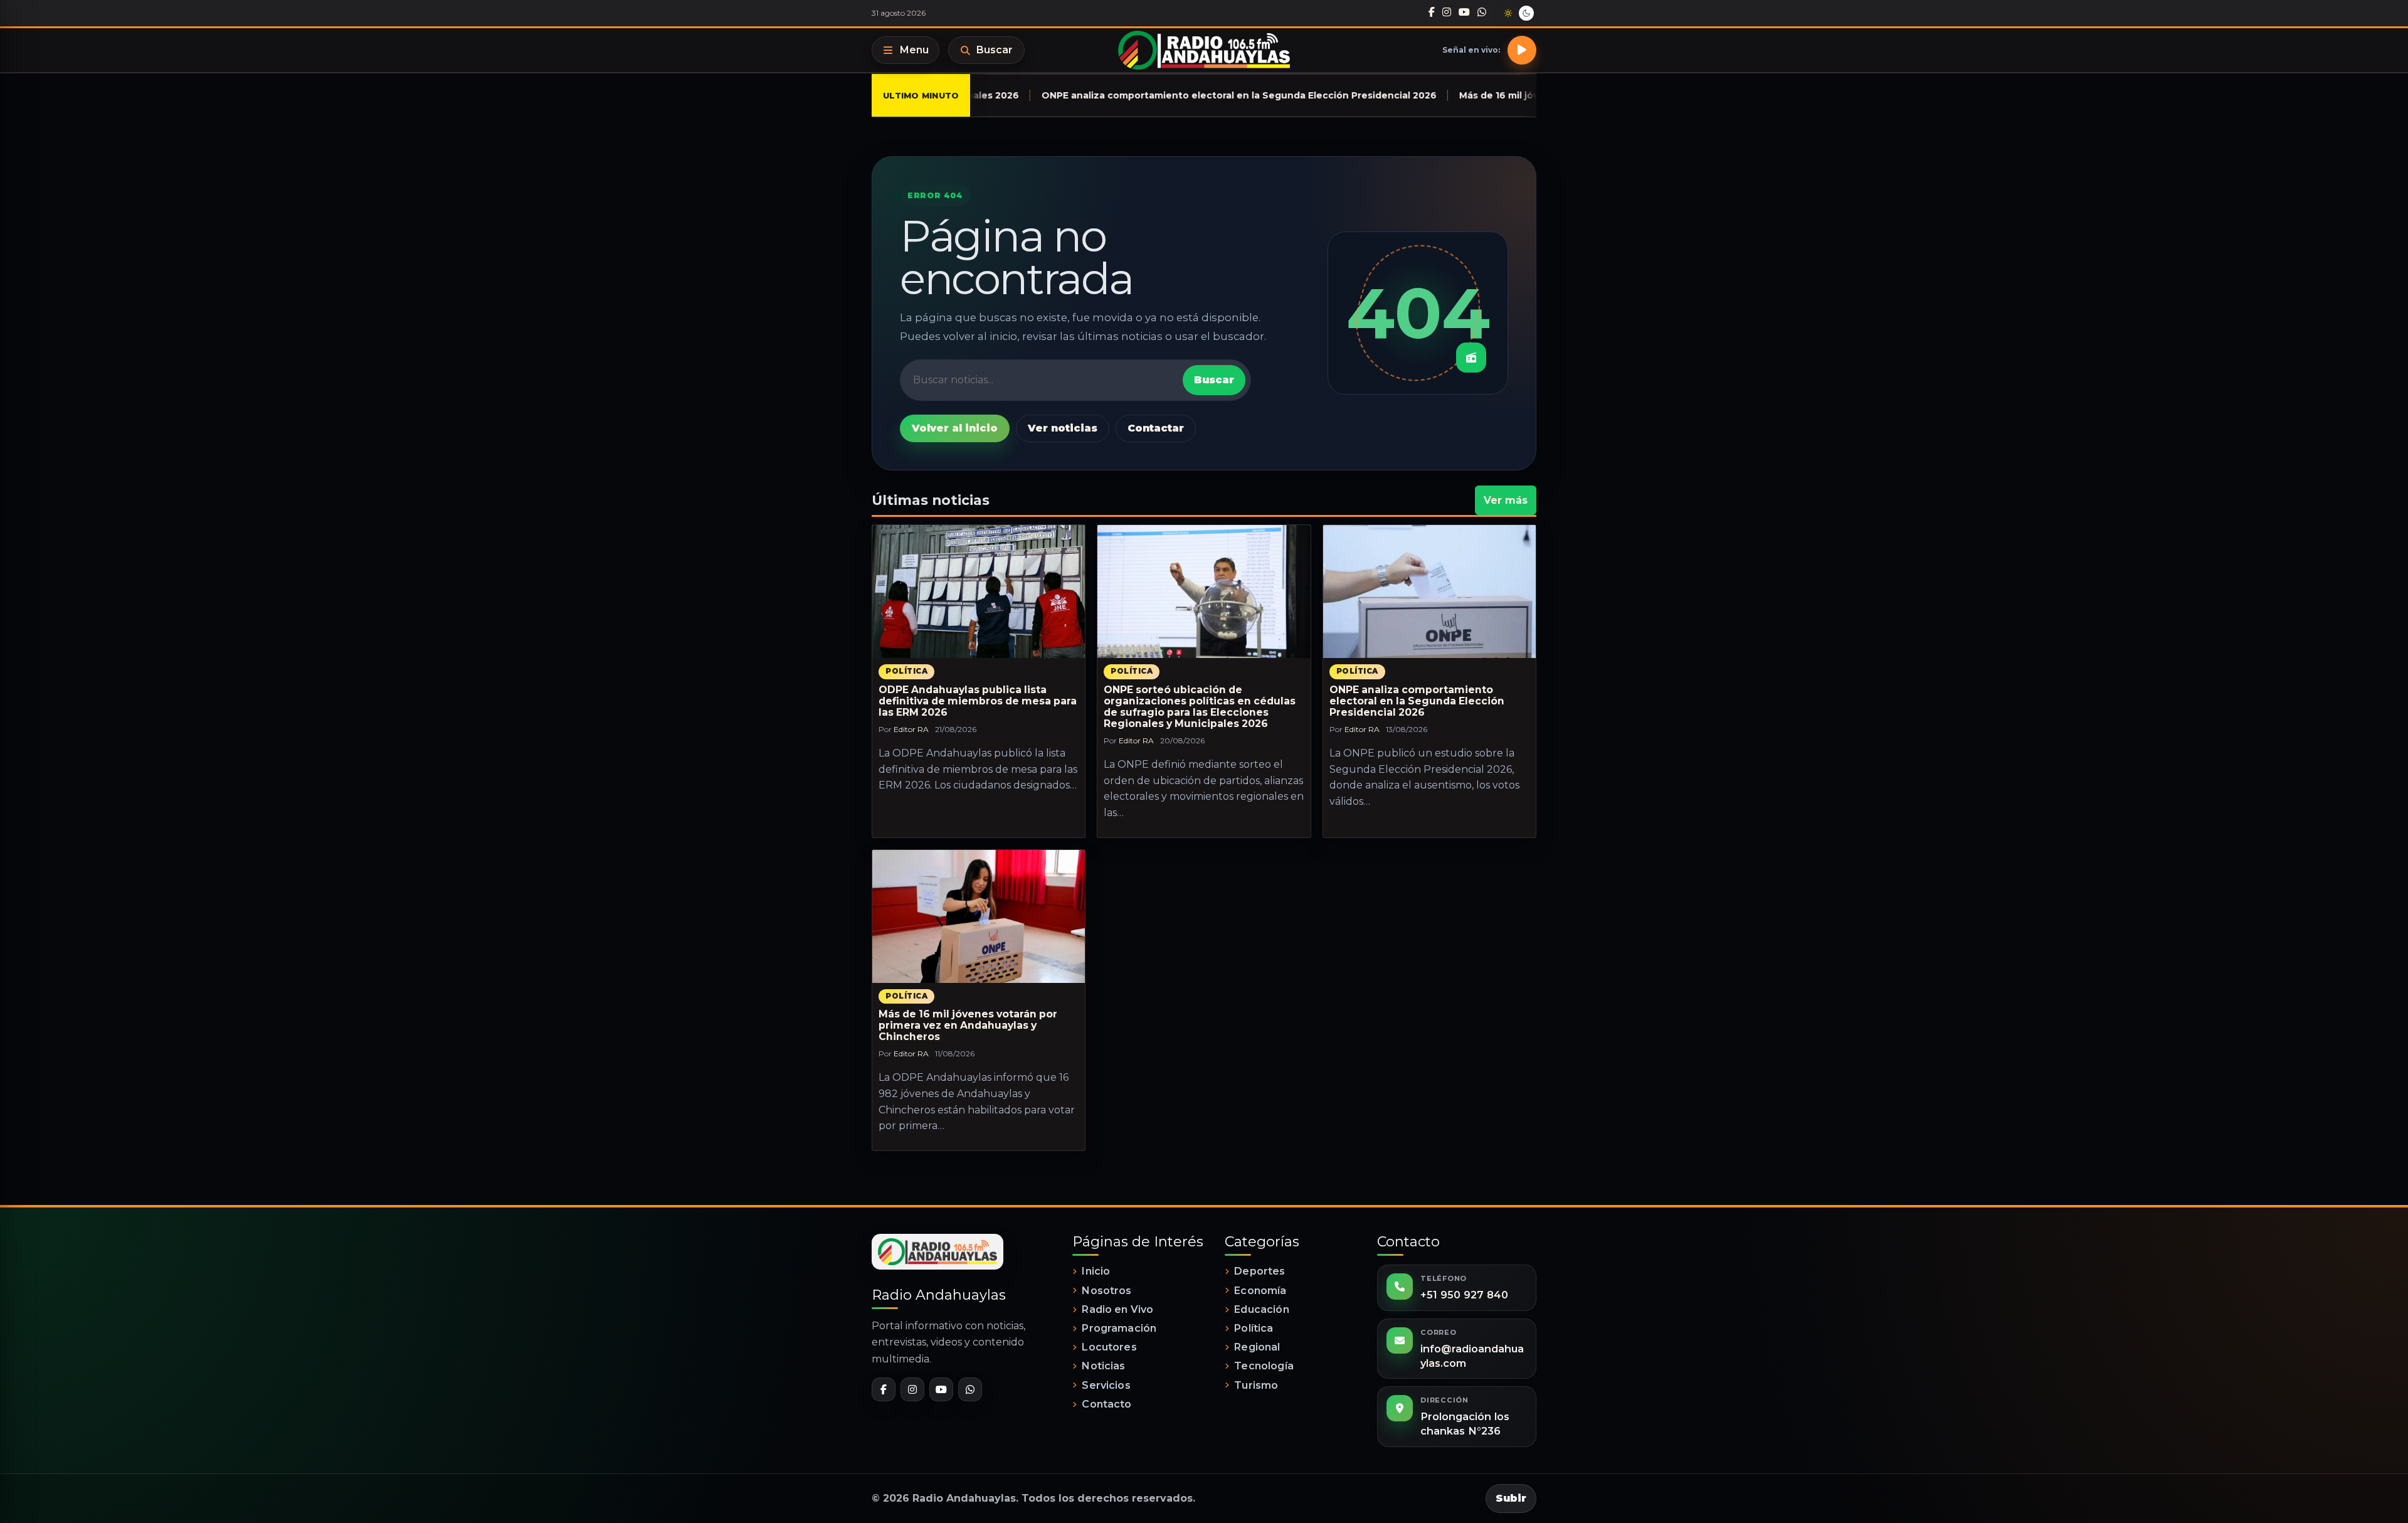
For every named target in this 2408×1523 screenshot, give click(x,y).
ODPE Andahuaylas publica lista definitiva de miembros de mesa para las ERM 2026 (978, 701)
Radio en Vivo (1117, 1309)
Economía (1260, 1291)
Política (906, 671)
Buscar (995, 50)
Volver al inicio (955, 428)
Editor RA (911, 729)
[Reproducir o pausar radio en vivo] (1522, 50)
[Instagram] (1447, 13)
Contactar (1156, 428)
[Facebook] (1432, 13)
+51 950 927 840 (1464, 1295)
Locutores (1109, 1347)
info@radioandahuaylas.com (1472, 1356)
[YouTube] (1464, 13)
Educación (1261, 1309)
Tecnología (1264, 1366)
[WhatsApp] (1482, 13)
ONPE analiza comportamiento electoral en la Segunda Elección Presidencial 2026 (1417, 701)
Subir (1511, 1498)
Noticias (1103, 1366)
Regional (1257, 1347)
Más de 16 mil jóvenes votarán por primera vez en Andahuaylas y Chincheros (968, 1025)
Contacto (1106, 1404)
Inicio (1096, 1271)
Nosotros (1106, 1291)
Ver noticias (1063, 428)
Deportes (1259, 1271)
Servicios (1106, 1385)
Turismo (1256, 1385)
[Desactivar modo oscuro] (1517, 13)
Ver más (1506, 500)
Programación (1119, 1328)
